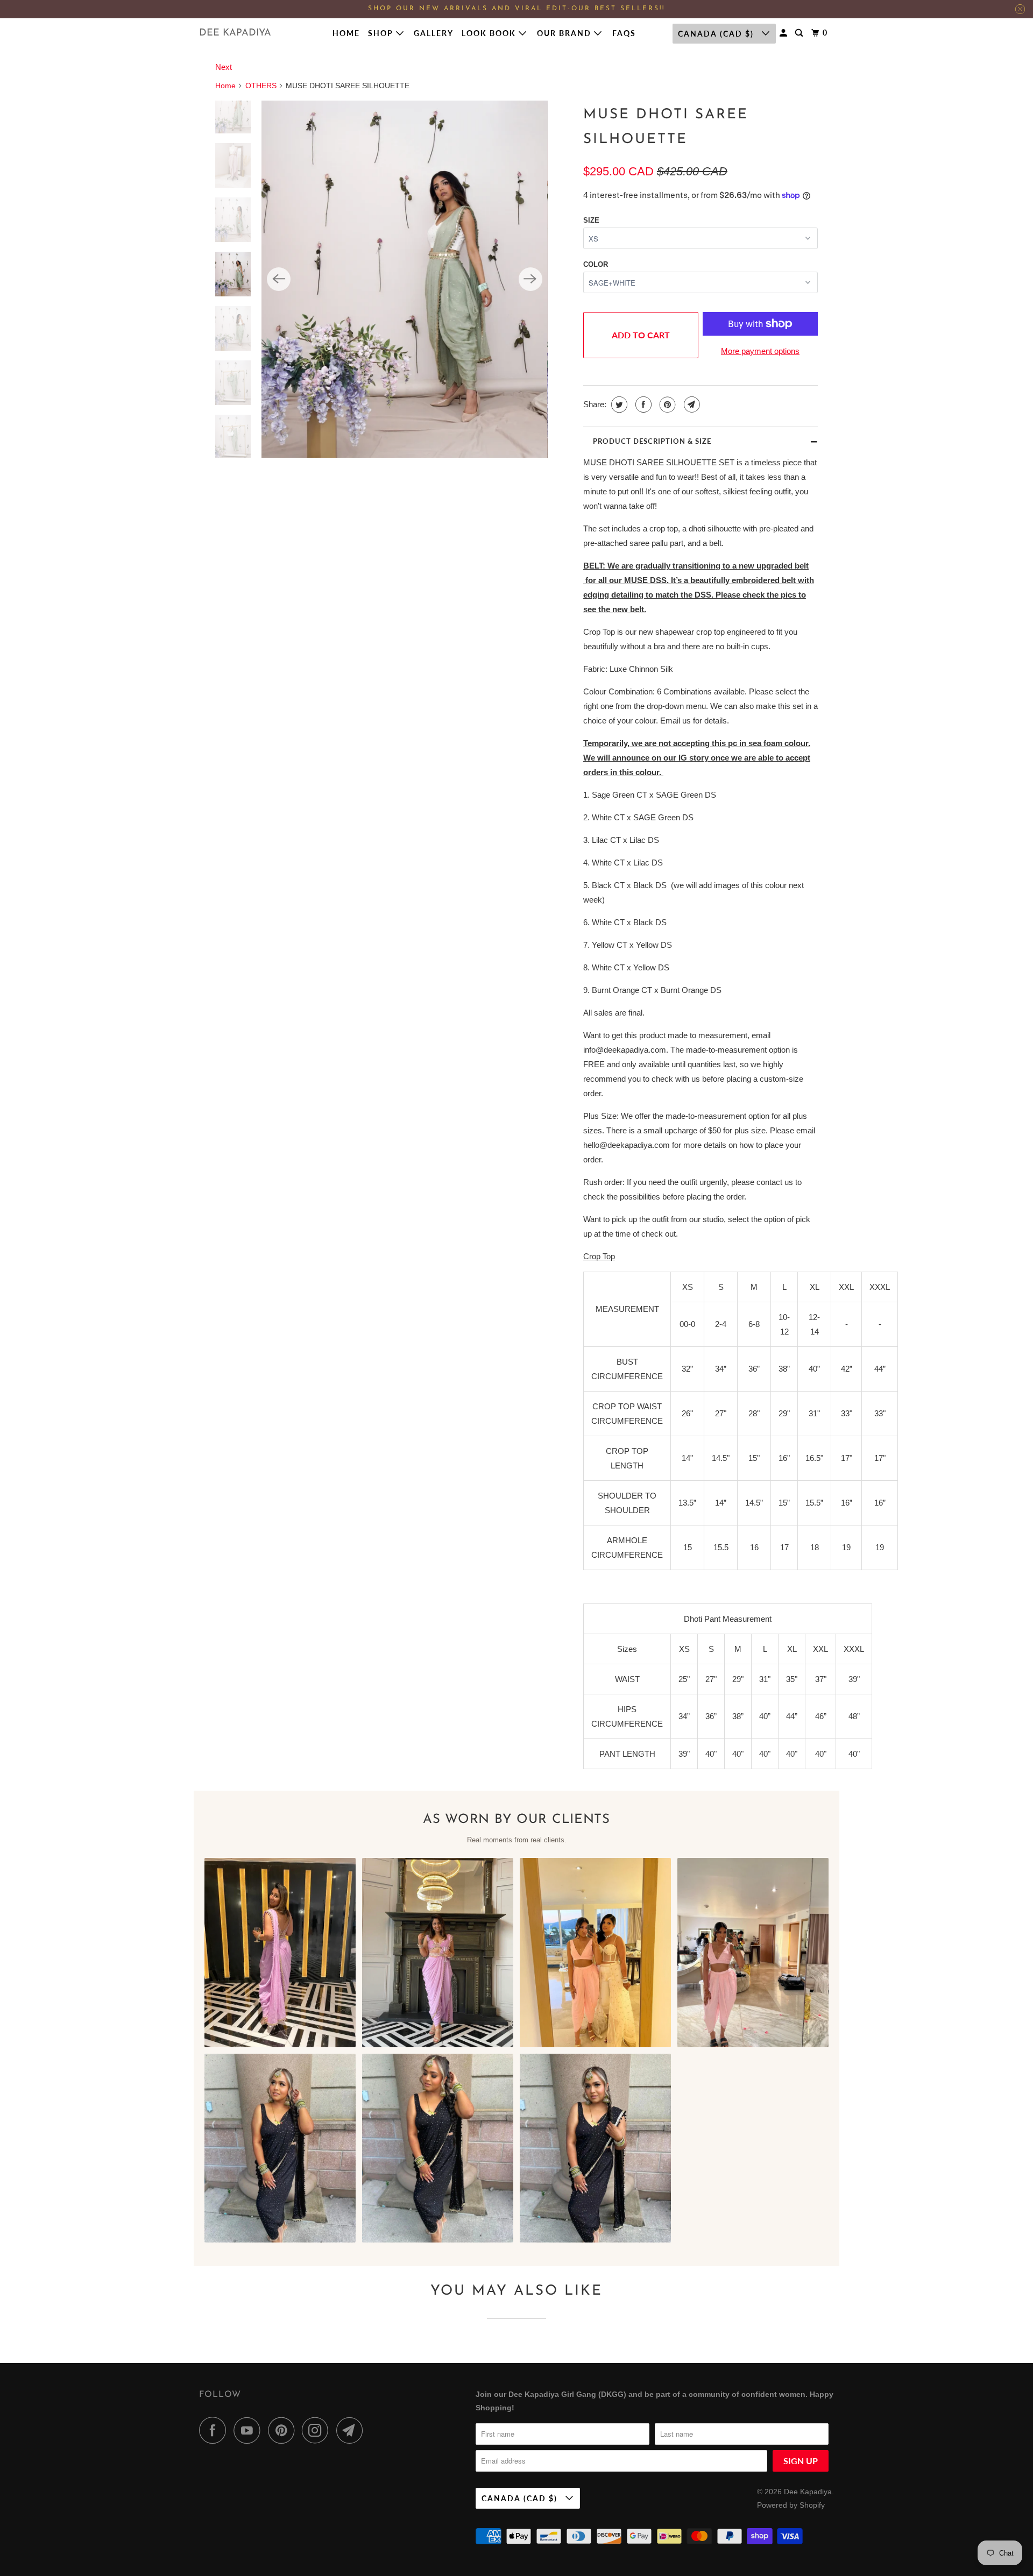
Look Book (490, 33)
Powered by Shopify (791, 2505)
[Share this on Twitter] (618, 405)
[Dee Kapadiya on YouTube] (250, 2430)
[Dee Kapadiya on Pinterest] (284, 2430)
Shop (382, 33)
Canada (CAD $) (717, 34)
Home (346, 33)
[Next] (530, 279)
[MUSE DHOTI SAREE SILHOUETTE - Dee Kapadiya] (404, 279)
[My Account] (785, 33)
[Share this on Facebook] (642, 405)
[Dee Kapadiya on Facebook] (215, 2430)
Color (596, 264)
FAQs (624, 33)
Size (591, 220)
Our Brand (565, 33)
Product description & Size (652, 441)
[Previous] (279, 279)
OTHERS (261, 86)
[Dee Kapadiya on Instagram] (318, 2430)
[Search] (800, 33)
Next (224, 67)
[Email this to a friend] (691, 405)
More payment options (760, 351)
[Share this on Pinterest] (666, 405)
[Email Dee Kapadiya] (352, 2430)
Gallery (434, 33)
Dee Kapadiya (235, 33)
